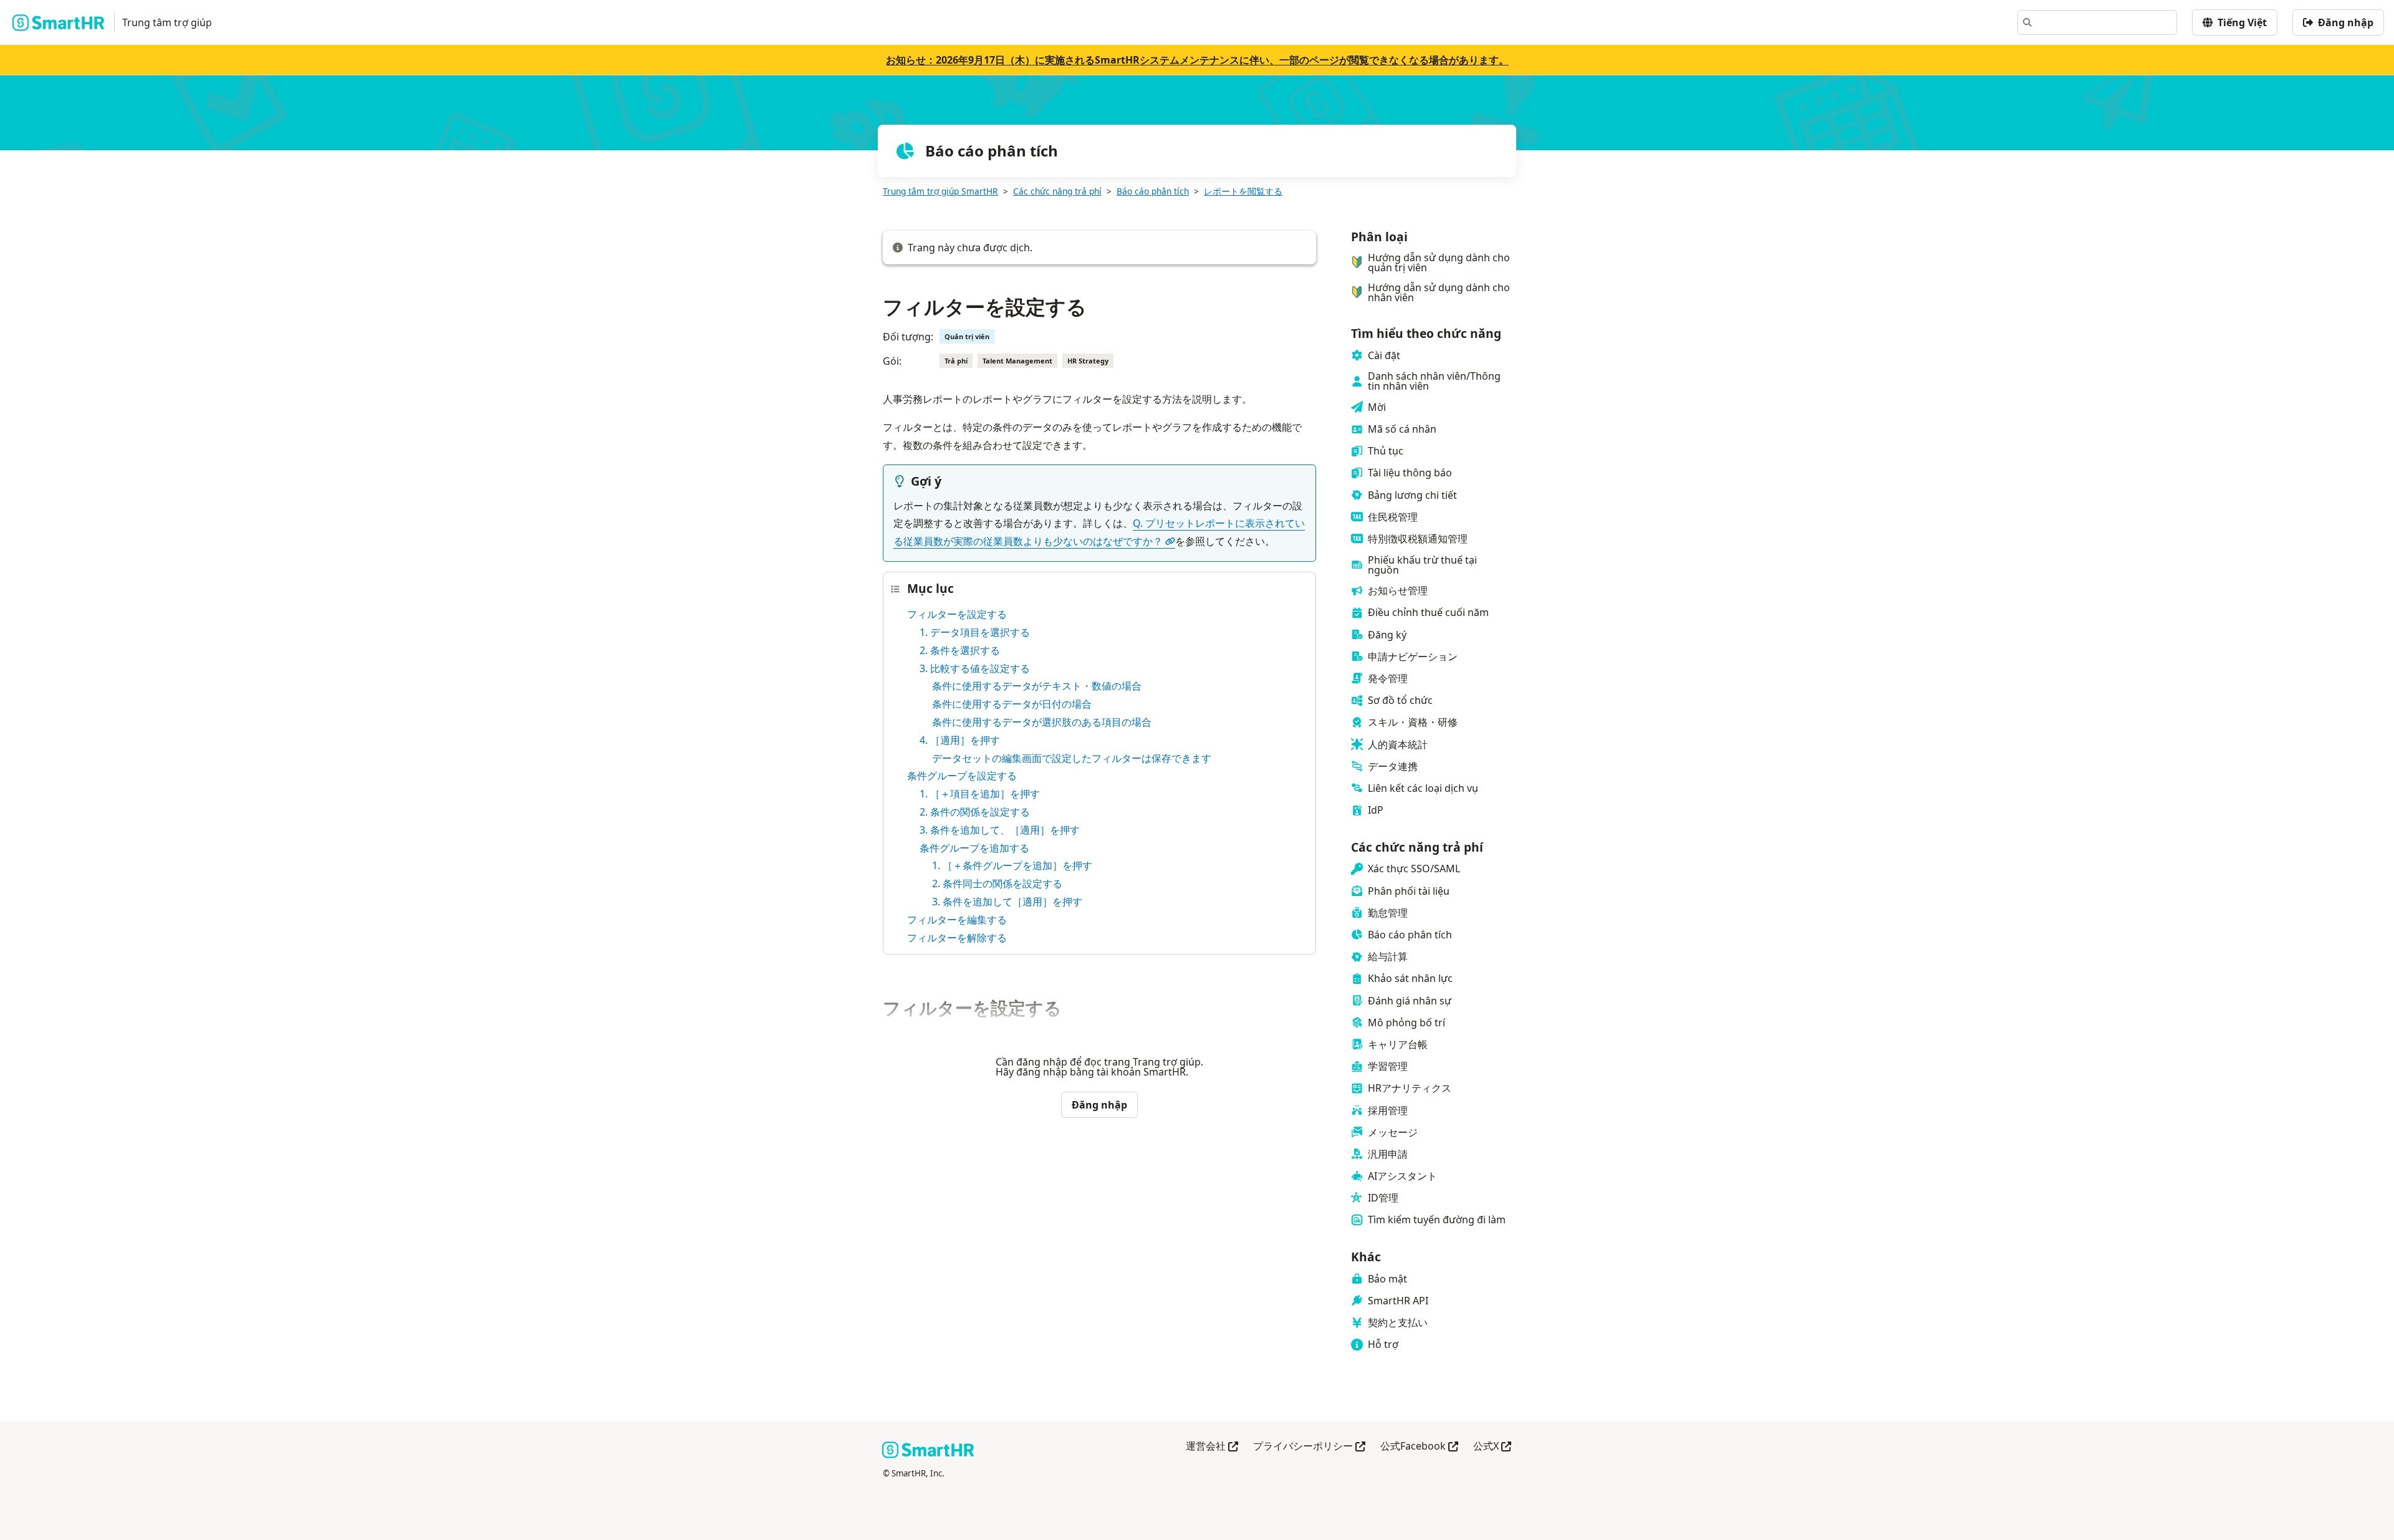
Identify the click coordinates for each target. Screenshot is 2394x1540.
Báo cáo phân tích (1153, 191)
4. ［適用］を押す (960, 740)
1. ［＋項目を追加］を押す (980, 794)
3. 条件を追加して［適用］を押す (1007, 902)
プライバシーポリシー (1309, 1447)
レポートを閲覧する (1243, 191)
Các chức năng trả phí (1057, 191)
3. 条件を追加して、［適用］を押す (1000, 830)
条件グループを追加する (974, 848)
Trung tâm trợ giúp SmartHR (940, 191)
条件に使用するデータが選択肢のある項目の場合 (1042, 722)
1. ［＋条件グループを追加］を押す (1012, 865)
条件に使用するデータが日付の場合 (1012, 704)
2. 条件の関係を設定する (975, 812)
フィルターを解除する (957, 938)
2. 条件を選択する (960, 650)
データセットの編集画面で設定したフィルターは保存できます (1072, 758)
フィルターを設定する (957, 614)
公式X (1492, 1447)
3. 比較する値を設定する (975, 668)
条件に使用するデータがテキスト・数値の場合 (1037, 686)
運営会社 (1212, 1447)
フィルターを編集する (957, 920)
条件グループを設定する (962, 776)
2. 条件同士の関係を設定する (997, 883)
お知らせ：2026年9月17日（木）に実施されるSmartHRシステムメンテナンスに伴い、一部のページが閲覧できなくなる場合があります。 (1197, 60)
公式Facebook (1419, 1447)
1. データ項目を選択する (975, 632)
